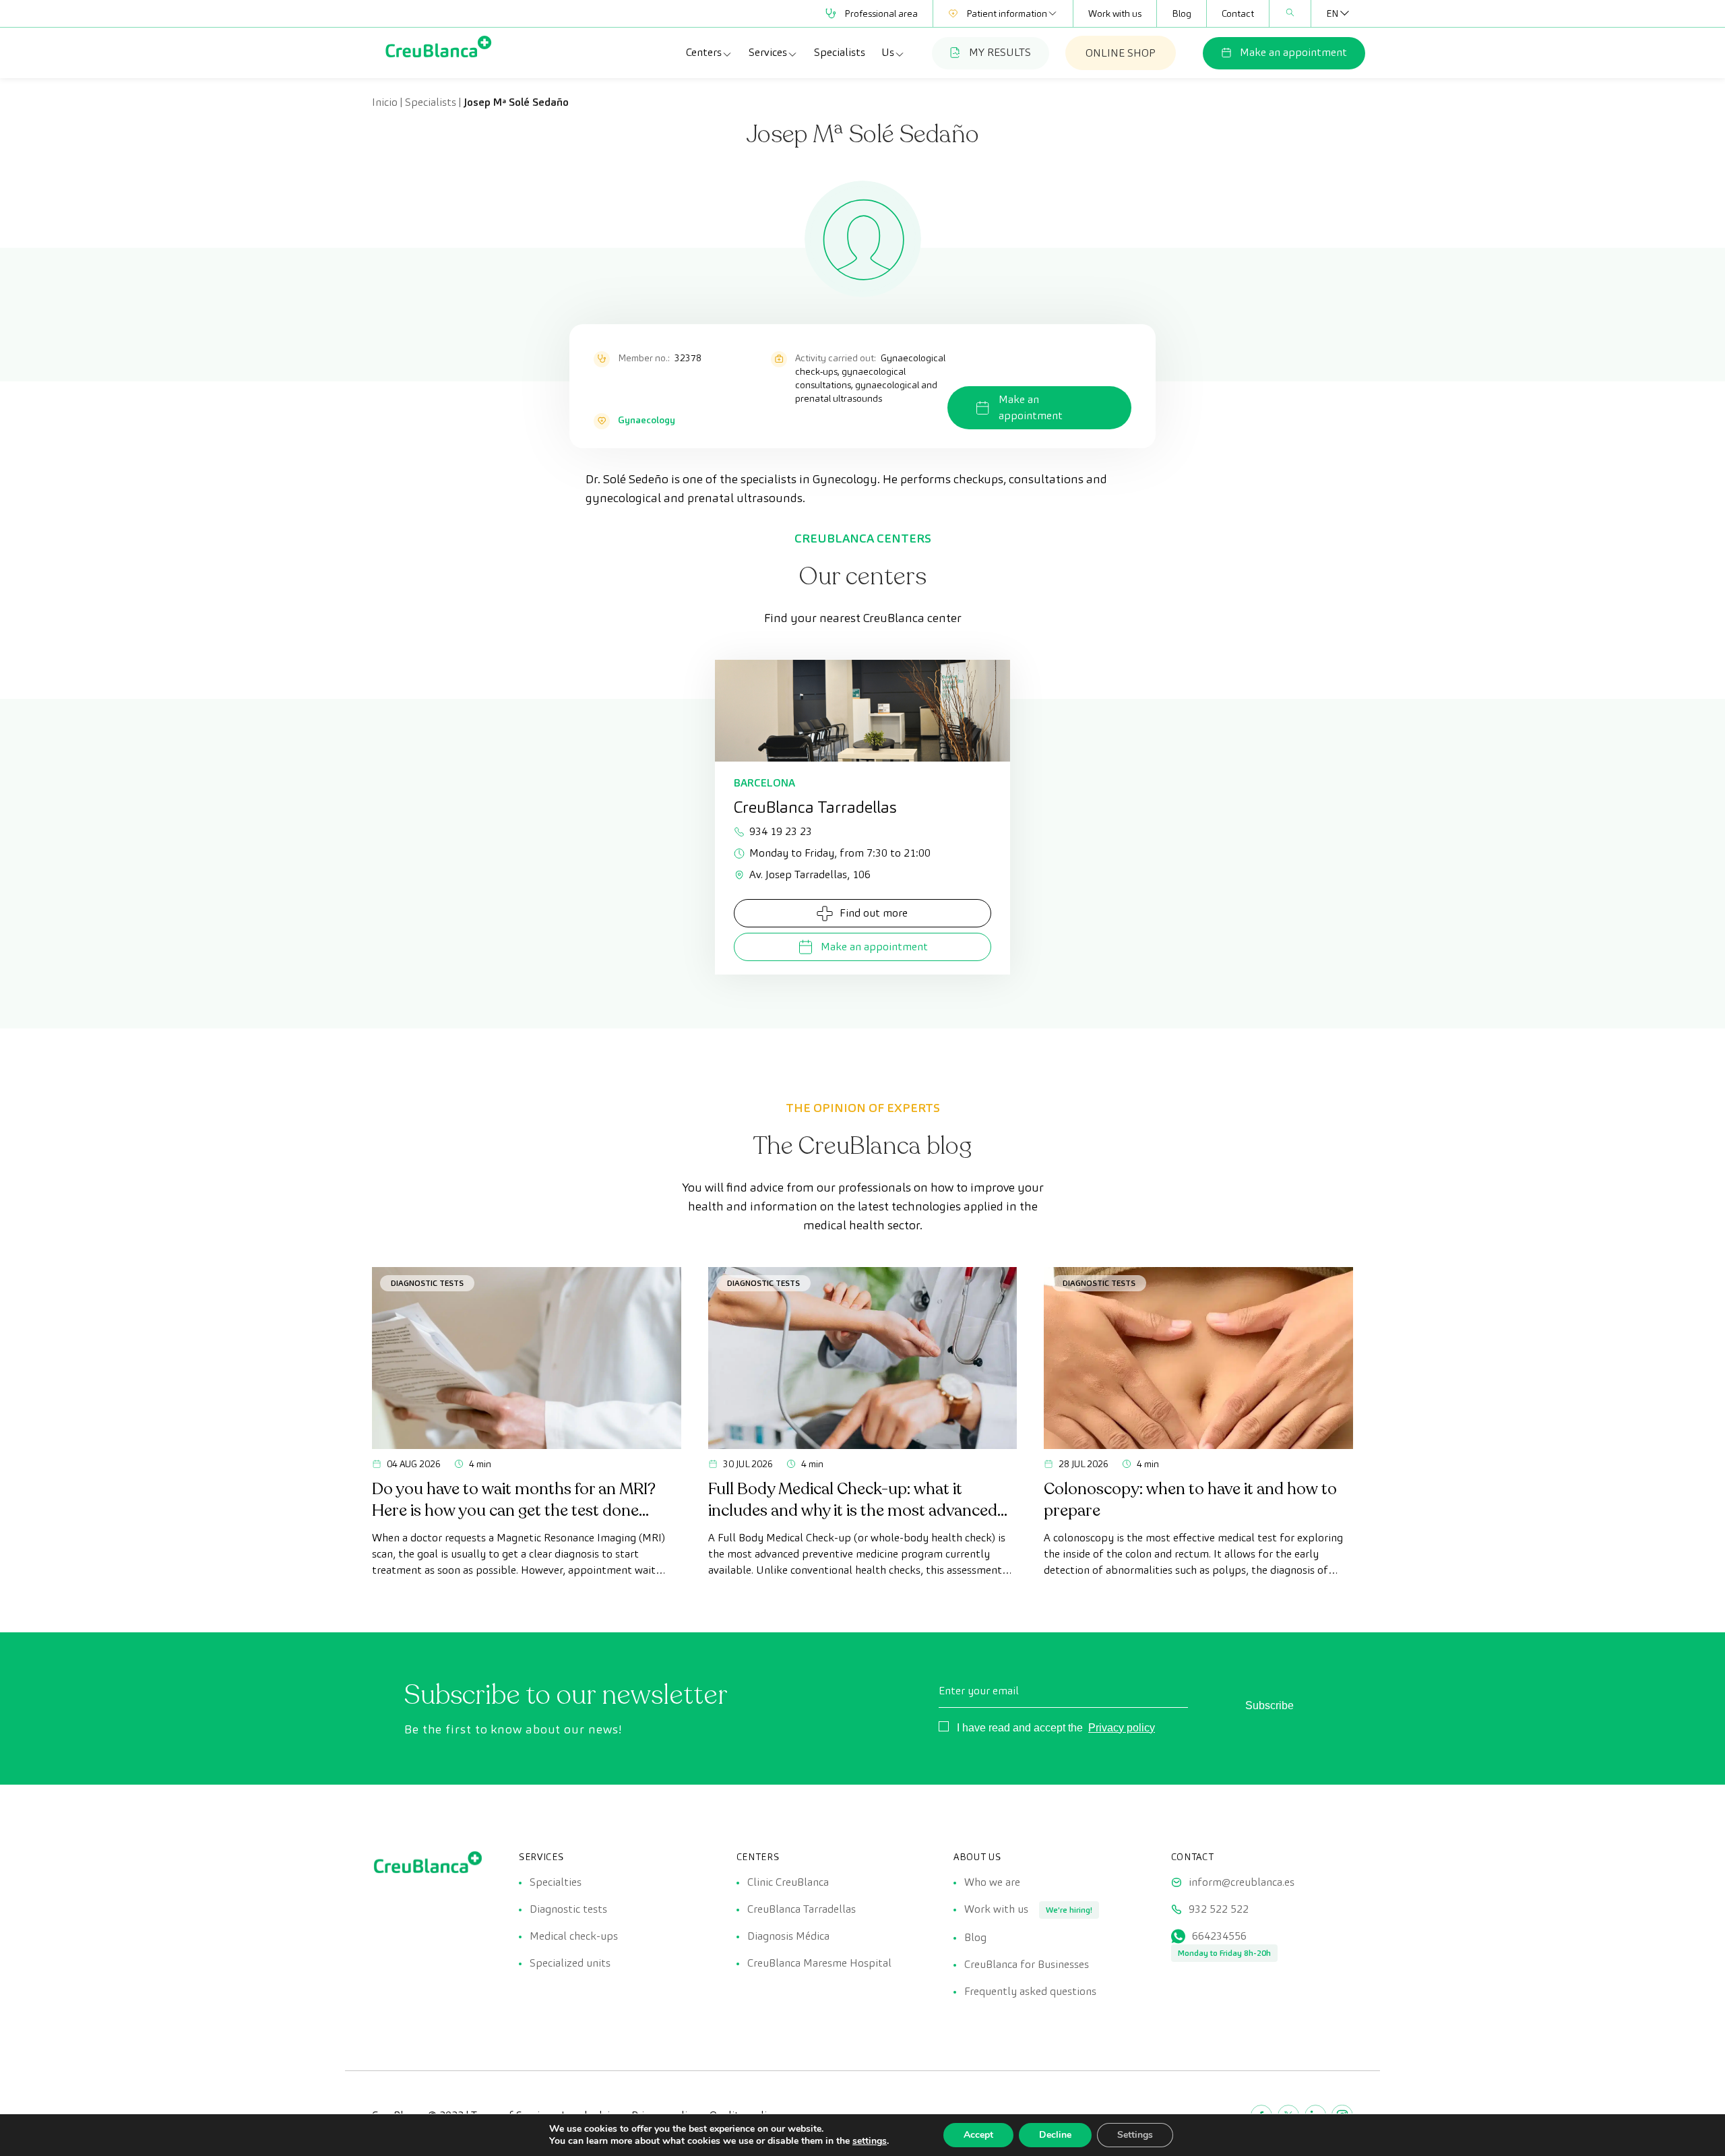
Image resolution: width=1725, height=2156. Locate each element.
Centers (704, 52)
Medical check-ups (574, 1936)
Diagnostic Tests (427, 1283)
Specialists (840, 52)
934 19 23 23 (781, 831)
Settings (1135, 2135)
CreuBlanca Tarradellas (802, 1909)
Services (768, 52)
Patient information (1007, 13)
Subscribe (1269, 1705)
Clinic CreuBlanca (788, 1882)
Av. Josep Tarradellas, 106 (810, 874)
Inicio (385, 102)
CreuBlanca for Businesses (1027, 1964)
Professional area (881, 13)
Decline (1055, 2135)
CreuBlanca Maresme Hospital (819, 1963)
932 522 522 (1219, 1909)
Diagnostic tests (568, 1909)
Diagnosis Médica (788, 1936)
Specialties (556, 1882)
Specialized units (570, 1963)
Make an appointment (1293, 52)
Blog (1182, 13)
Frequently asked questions (1030, 1991)
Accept (978, 2135)
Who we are (992, 1882)
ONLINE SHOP (1121, 53)
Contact (1238, 13)
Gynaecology (647, 420)
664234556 (1219, 1936)
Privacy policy (1122, 1728)
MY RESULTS (1000, 52)
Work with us (1115, 13)
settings (870, 2141)
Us (888, 52)
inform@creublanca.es (1242, 1882)
